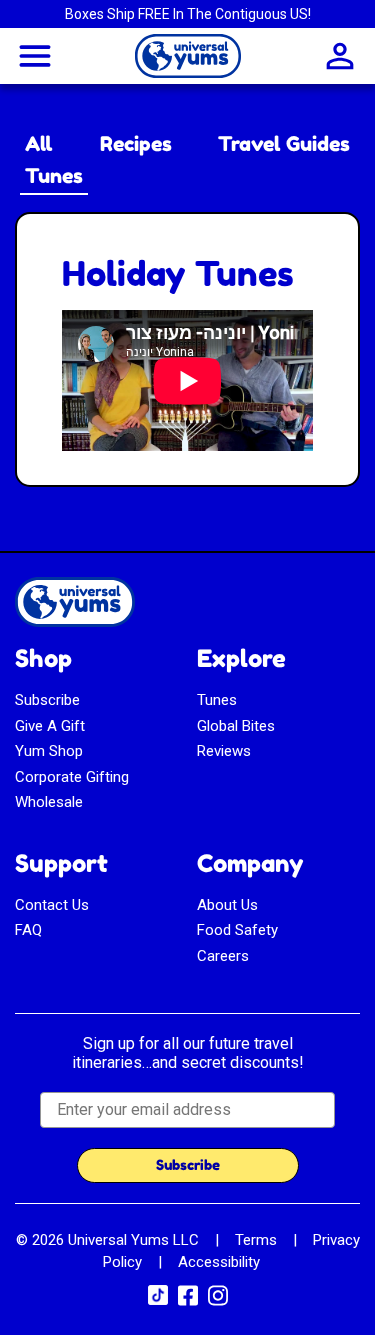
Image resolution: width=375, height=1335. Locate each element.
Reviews (224, 751)
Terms (256, 1240)
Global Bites (236, 726)
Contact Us (52, 905)
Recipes (136, 144)
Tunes (54, 176)
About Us (227, 905)
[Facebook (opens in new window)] (188, 1302)
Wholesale (49, 802)
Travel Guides (284, 144)
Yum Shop (49, 751)
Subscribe (47, 700)
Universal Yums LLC (133, 1240)
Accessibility (219, 1262)
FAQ (28, 930)
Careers (223, 956)
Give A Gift (50, 726)
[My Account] (340, 56)
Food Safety (237, 930)
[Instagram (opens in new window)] (218, 1302)
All (39, 144)
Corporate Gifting (72, 777)
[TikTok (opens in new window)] (158, 1300)
